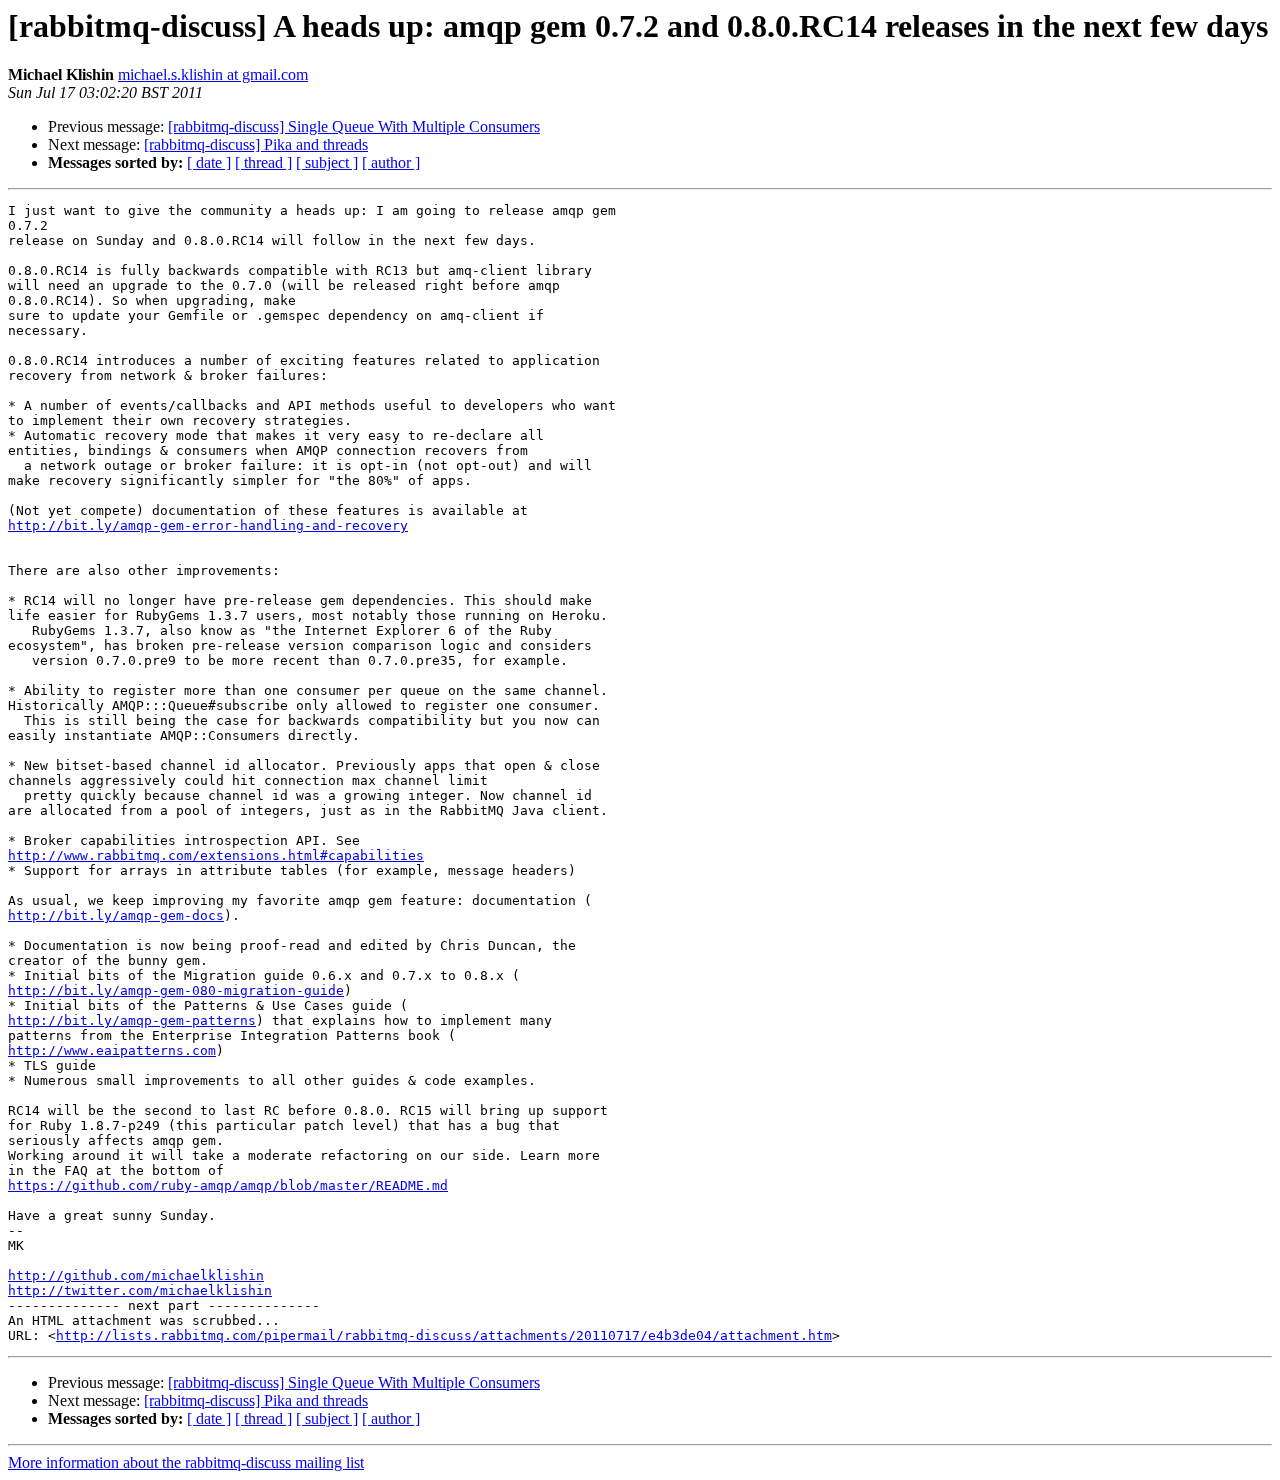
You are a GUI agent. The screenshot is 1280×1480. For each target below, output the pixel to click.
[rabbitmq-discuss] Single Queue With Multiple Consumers (354, 126)
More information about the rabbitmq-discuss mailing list (186, 1462)
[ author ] (391, 162)
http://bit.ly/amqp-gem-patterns (132, 1020)
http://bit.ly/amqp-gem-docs (116, 915)
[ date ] (209, 162)
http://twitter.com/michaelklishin (140, 1290)
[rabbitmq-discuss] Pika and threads (256, 144)
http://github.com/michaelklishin (136, 1275)
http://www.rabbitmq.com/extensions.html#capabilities (216, 855)
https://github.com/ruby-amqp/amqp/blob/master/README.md (228, 1185)
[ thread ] (263, 162)
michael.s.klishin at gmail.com (213, 74)
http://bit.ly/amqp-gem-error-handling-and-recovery (208, 525)
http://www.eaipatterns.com (112, 1050)
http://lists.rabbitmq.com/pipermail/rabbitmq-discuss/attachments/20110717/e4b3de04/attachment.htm (444, 1335)
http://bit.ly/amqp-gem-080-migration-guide (176, 990)
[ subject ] (327, 162)
